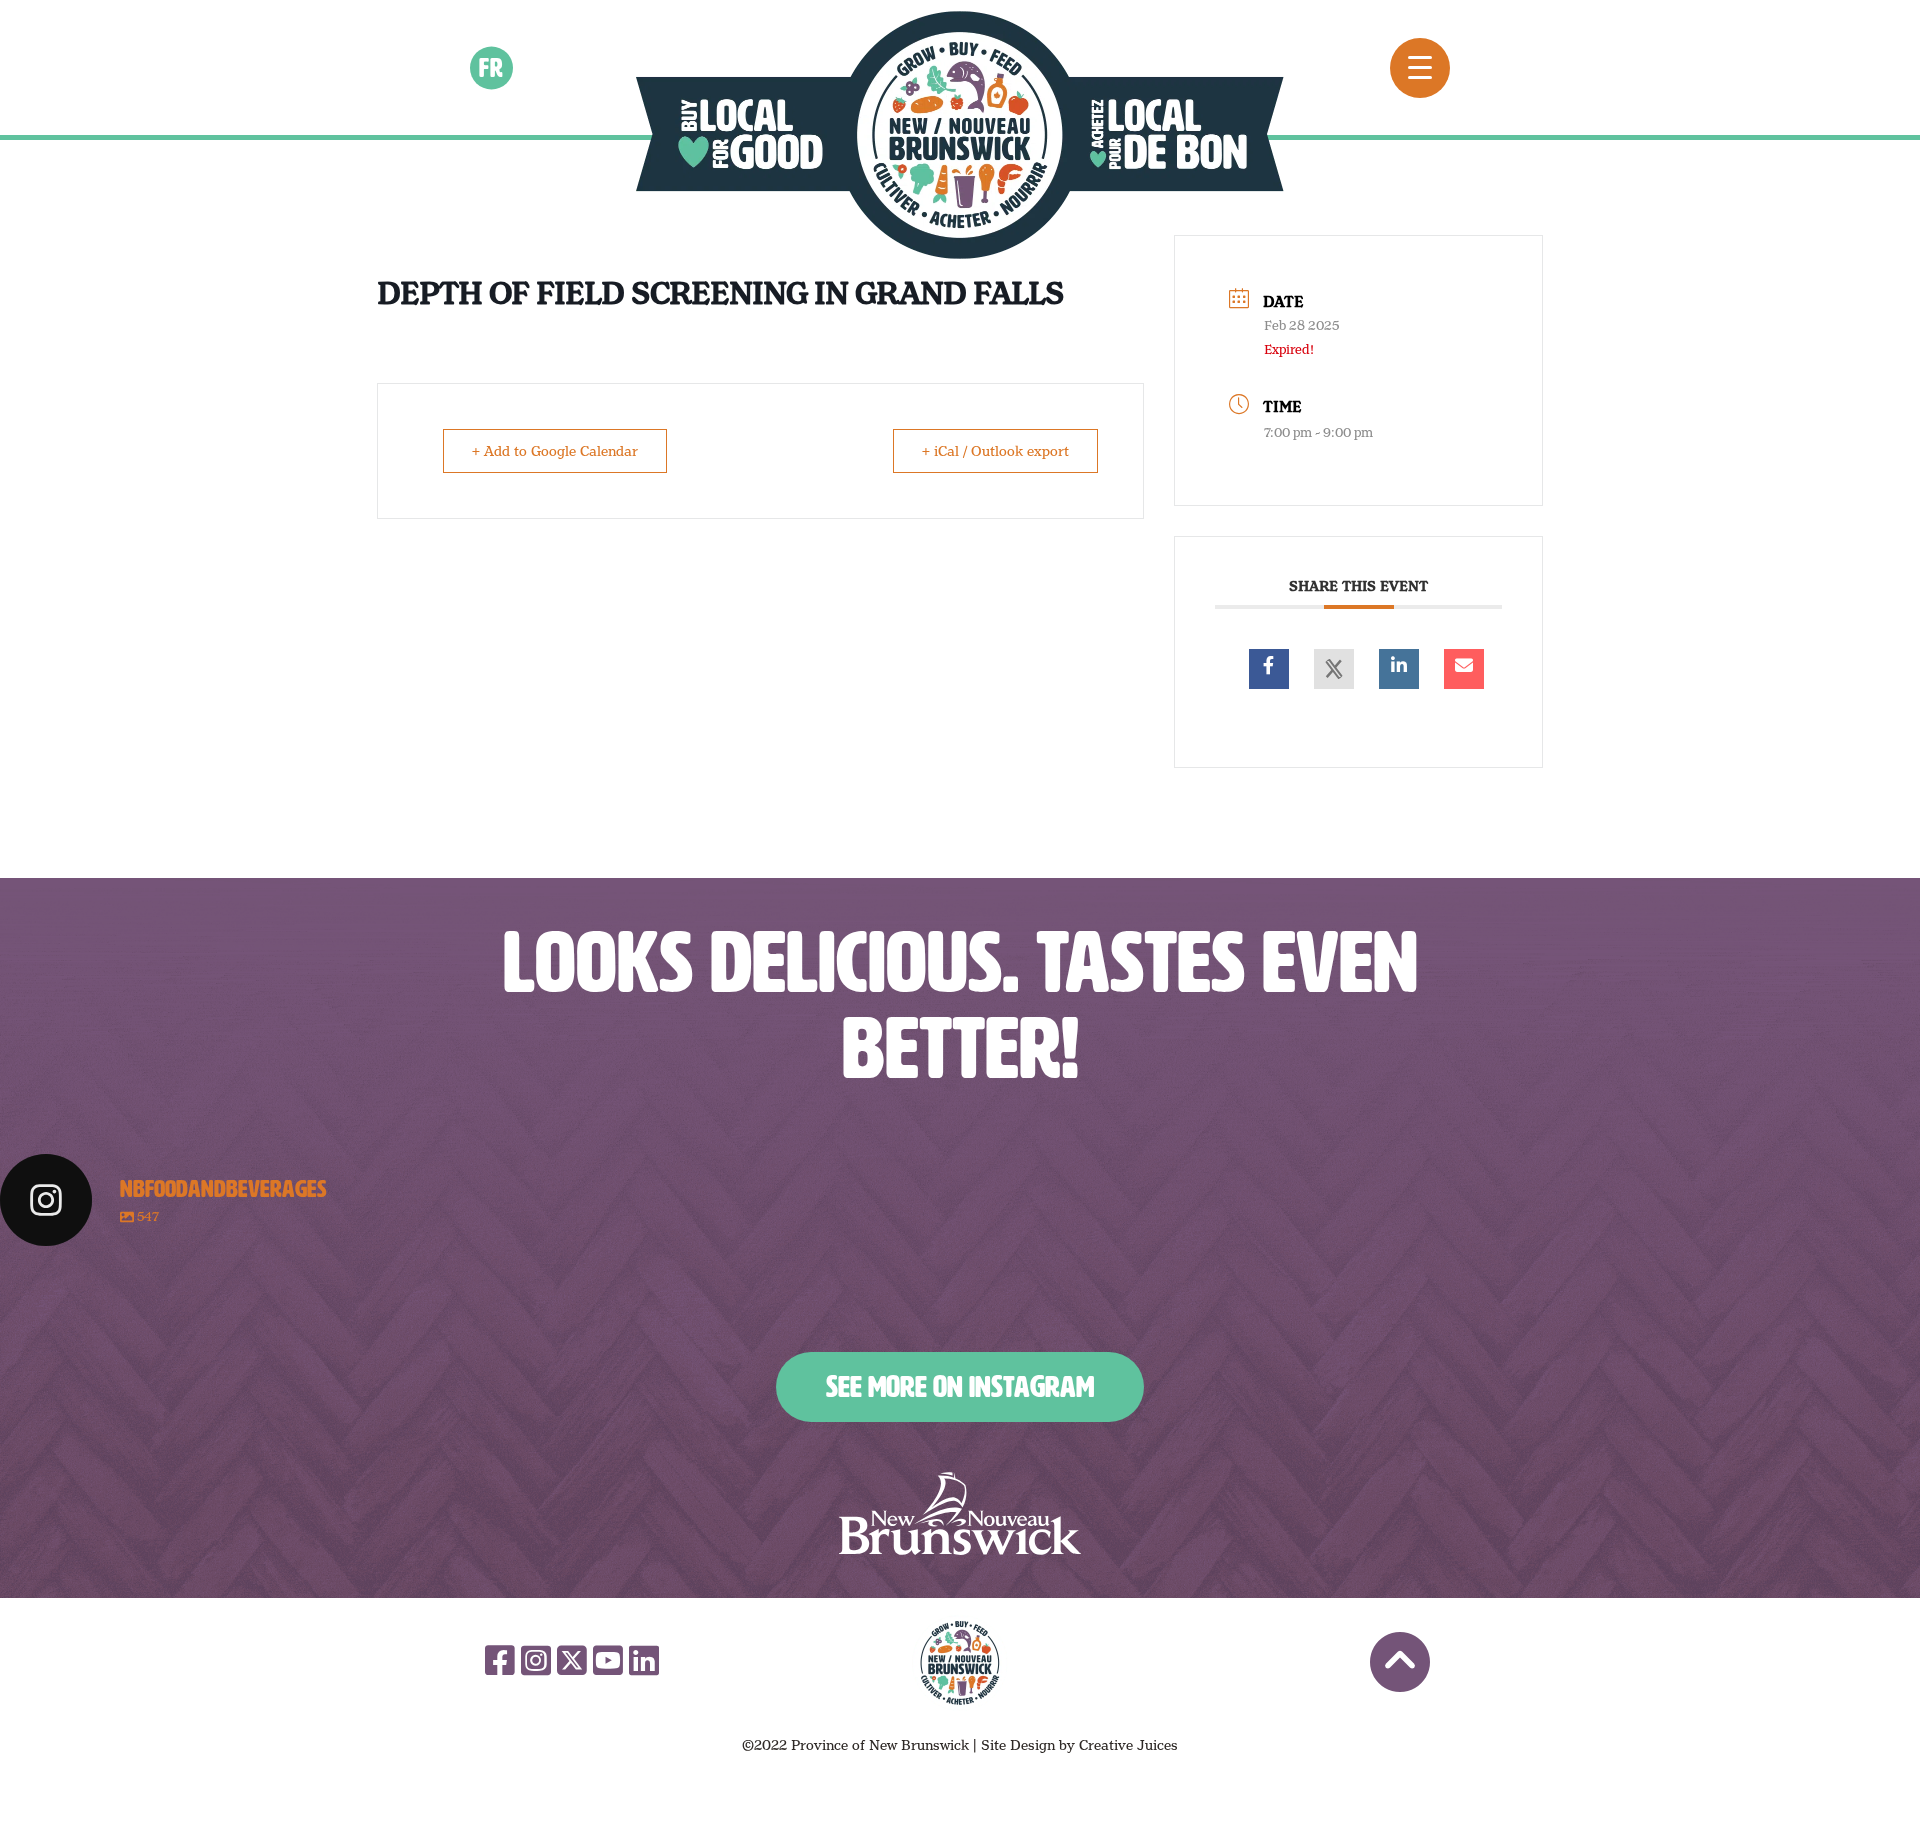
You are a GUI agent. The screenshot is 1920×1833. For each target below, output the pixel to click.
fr (492, 67)
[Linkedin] (1399, 669)
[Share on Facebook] (1269, 669)
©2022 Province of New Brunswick (855, 1745)
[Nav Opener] (1420, 68)
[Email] (1464, 669)
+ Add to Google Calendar (555, 451)
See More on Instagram (960, 1387)
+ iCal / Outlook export (995, 451)
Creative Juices (1128, 1745)
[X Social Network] (1334, 669)
